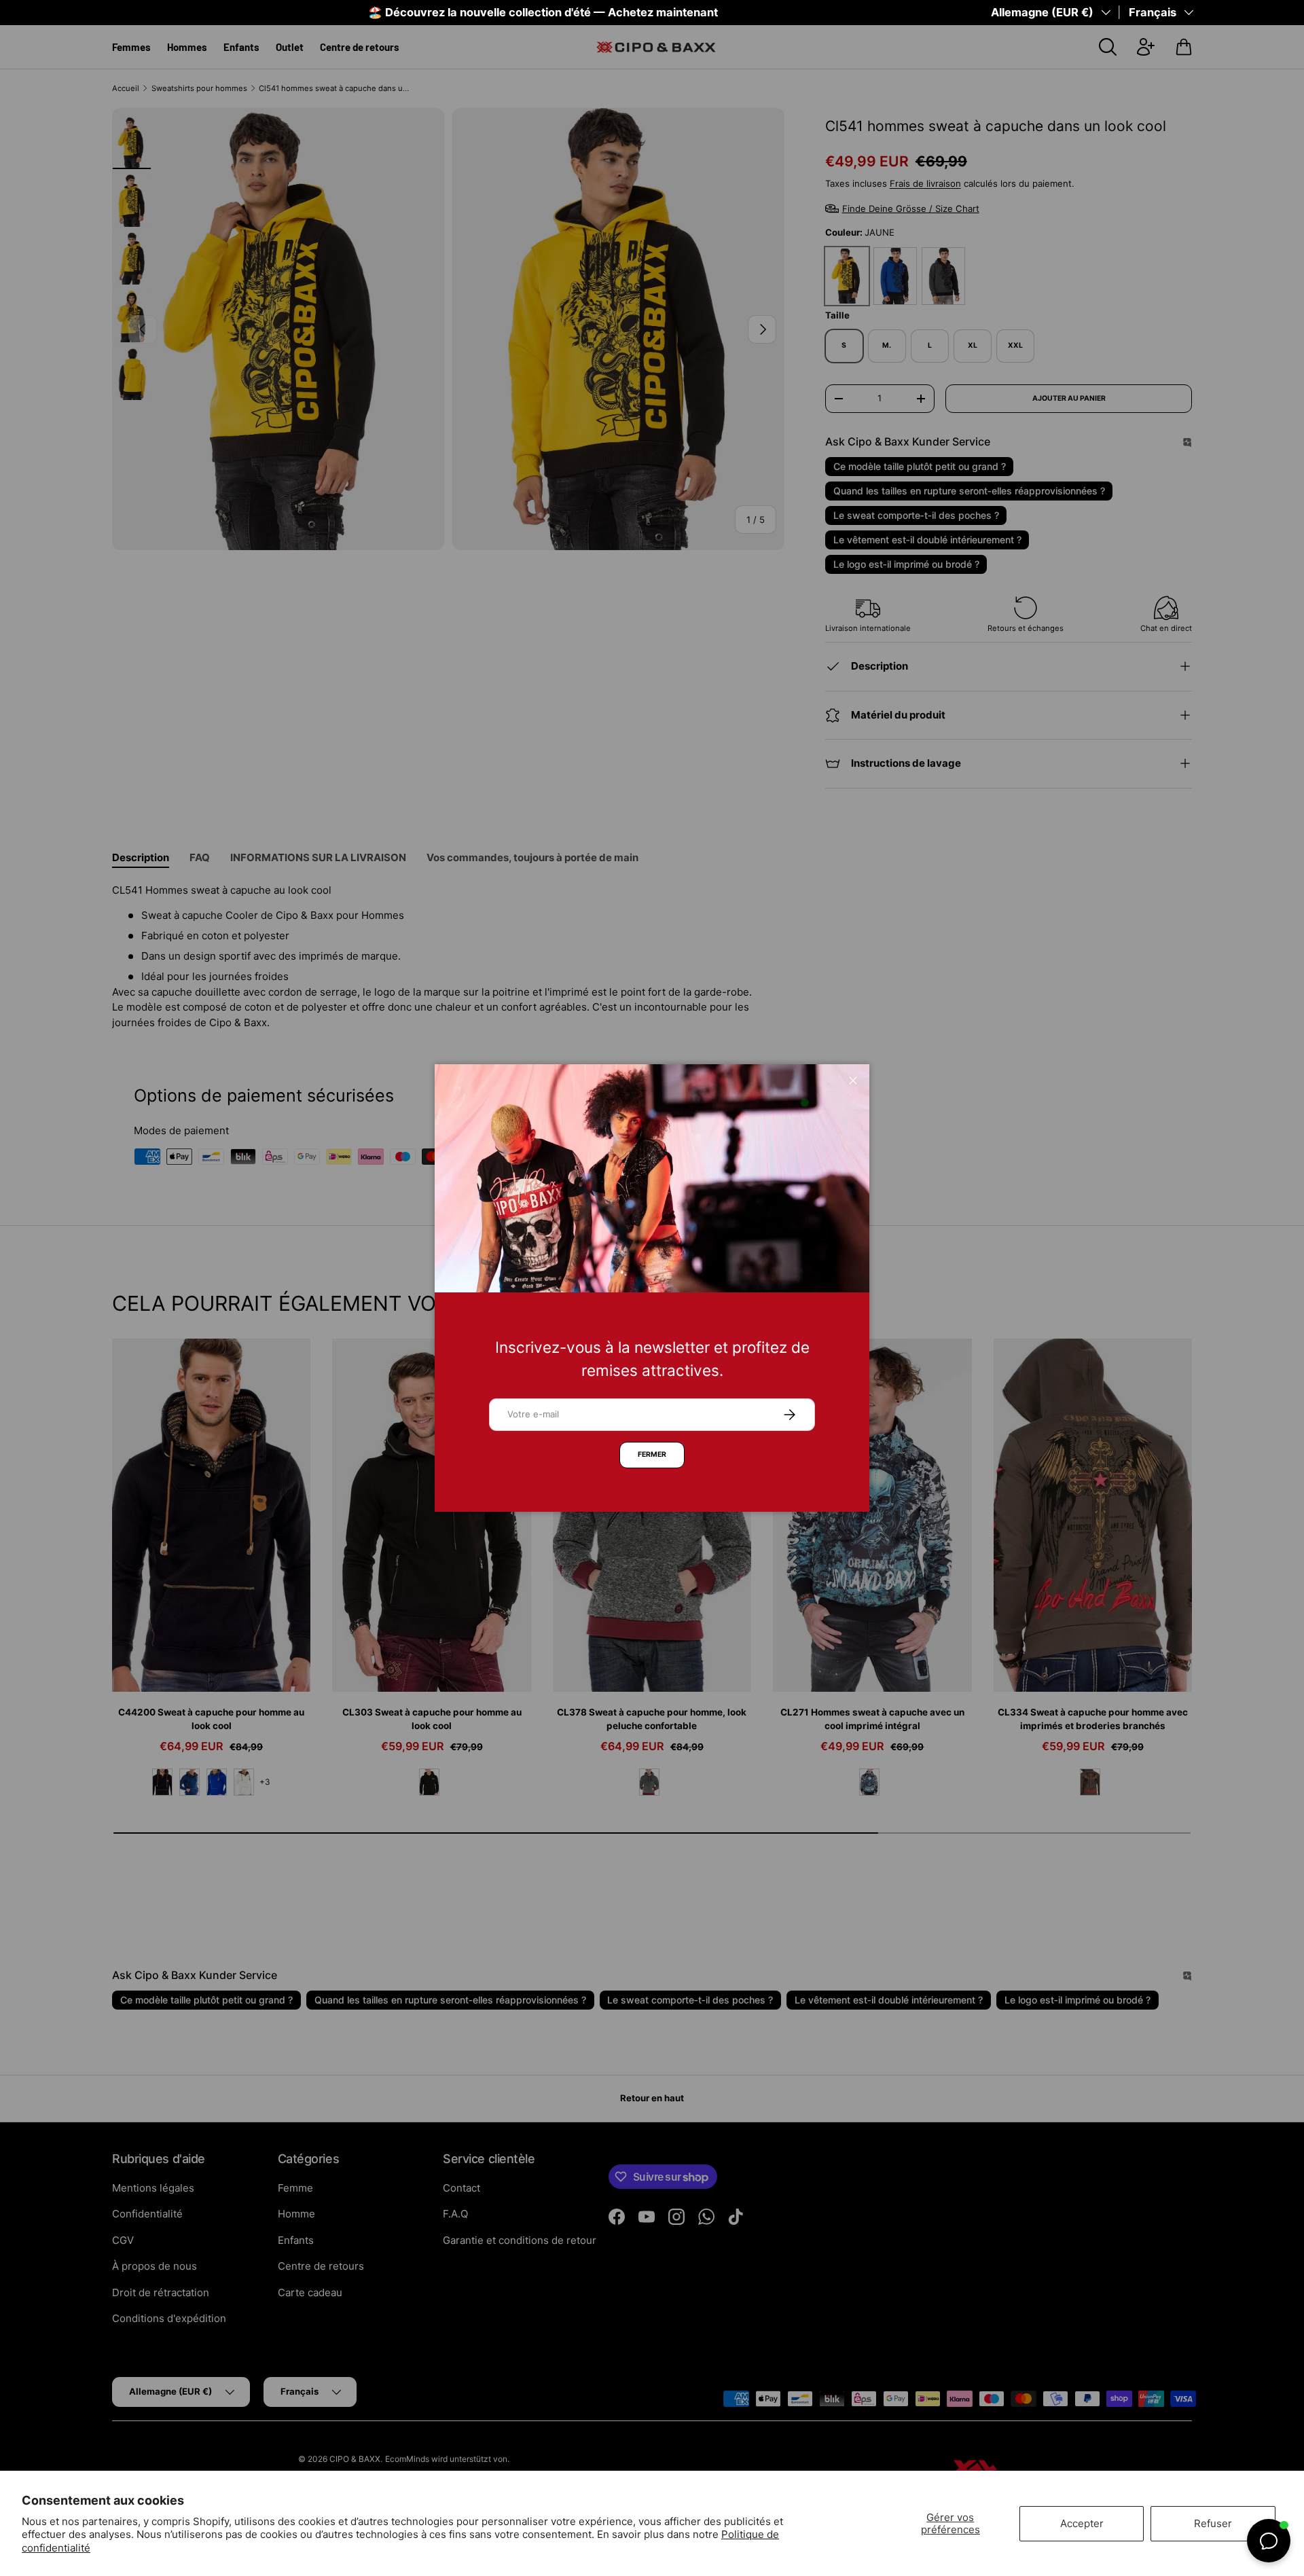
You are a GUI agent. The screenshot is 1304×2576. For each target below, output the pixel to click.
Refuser (1213, 2523)
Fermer (652, 1454)
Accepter (1082, 2523)
